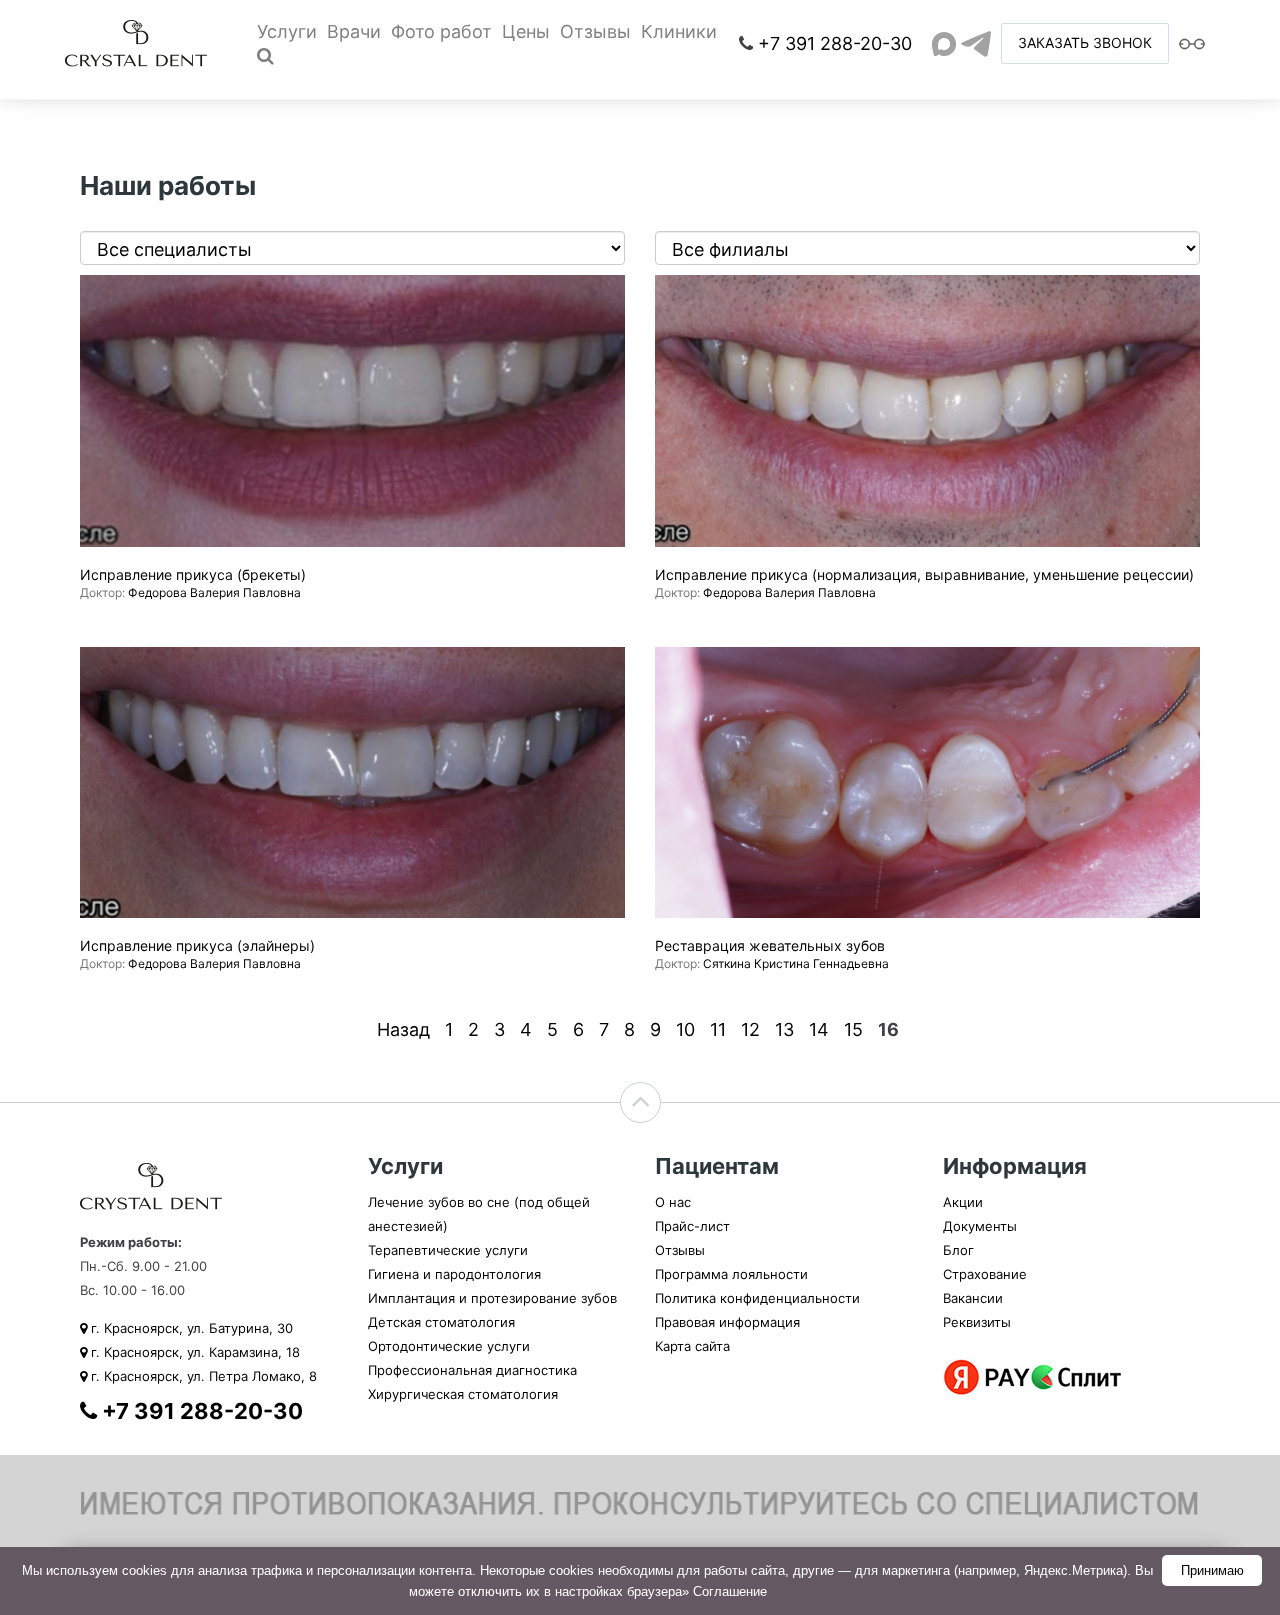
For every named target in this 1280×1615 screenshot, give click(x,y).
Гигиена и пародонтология (454, 1274)
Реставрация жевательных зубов (770, 945)
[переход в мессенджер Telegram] (976, 44)
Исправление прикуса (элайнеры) (197, 945)
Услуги (287, 31)
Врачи (354, 31)
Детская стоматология (441, 1322)
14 (819, 1029)
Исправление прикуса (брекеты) (193, 574)
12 (750, 1029)
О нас (673, 1202)
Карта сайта (692, 1346)
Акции (963, 1202)
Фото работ (441, 31)
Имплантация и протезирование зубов (492, 1298)
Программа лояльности (731, 1274)
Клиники (679, 31)
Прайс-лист (692, 1226)
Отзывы (595, 31)
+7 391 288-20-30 (835, 43)
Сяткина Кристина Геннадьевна (796, 963)
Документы (980, 1226)
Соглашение (730, 1591)
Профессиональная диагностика (472, 1370)
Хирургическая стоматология (463, 1394)
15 (853, 1029)
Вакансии (973, 1298)
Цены (526, 31)
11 (718, 1029)
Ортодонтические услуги (449, 1346)
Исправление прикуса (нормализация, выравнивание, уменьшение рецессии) (924, 574)
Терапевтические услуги (448, 1250)
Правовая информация (727, 1322)
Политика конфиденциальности (757, 1298)
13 (784, 1029)
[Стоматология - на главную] (136, 41)
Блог (958, 1250)
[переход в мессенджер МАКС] (944, 44)
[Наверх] (640, 1102)
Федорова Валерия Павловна (214, 592)
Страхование (985, 1274)
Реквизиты (977, 1322)
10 (685, 1029)
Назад (403, 1029)
